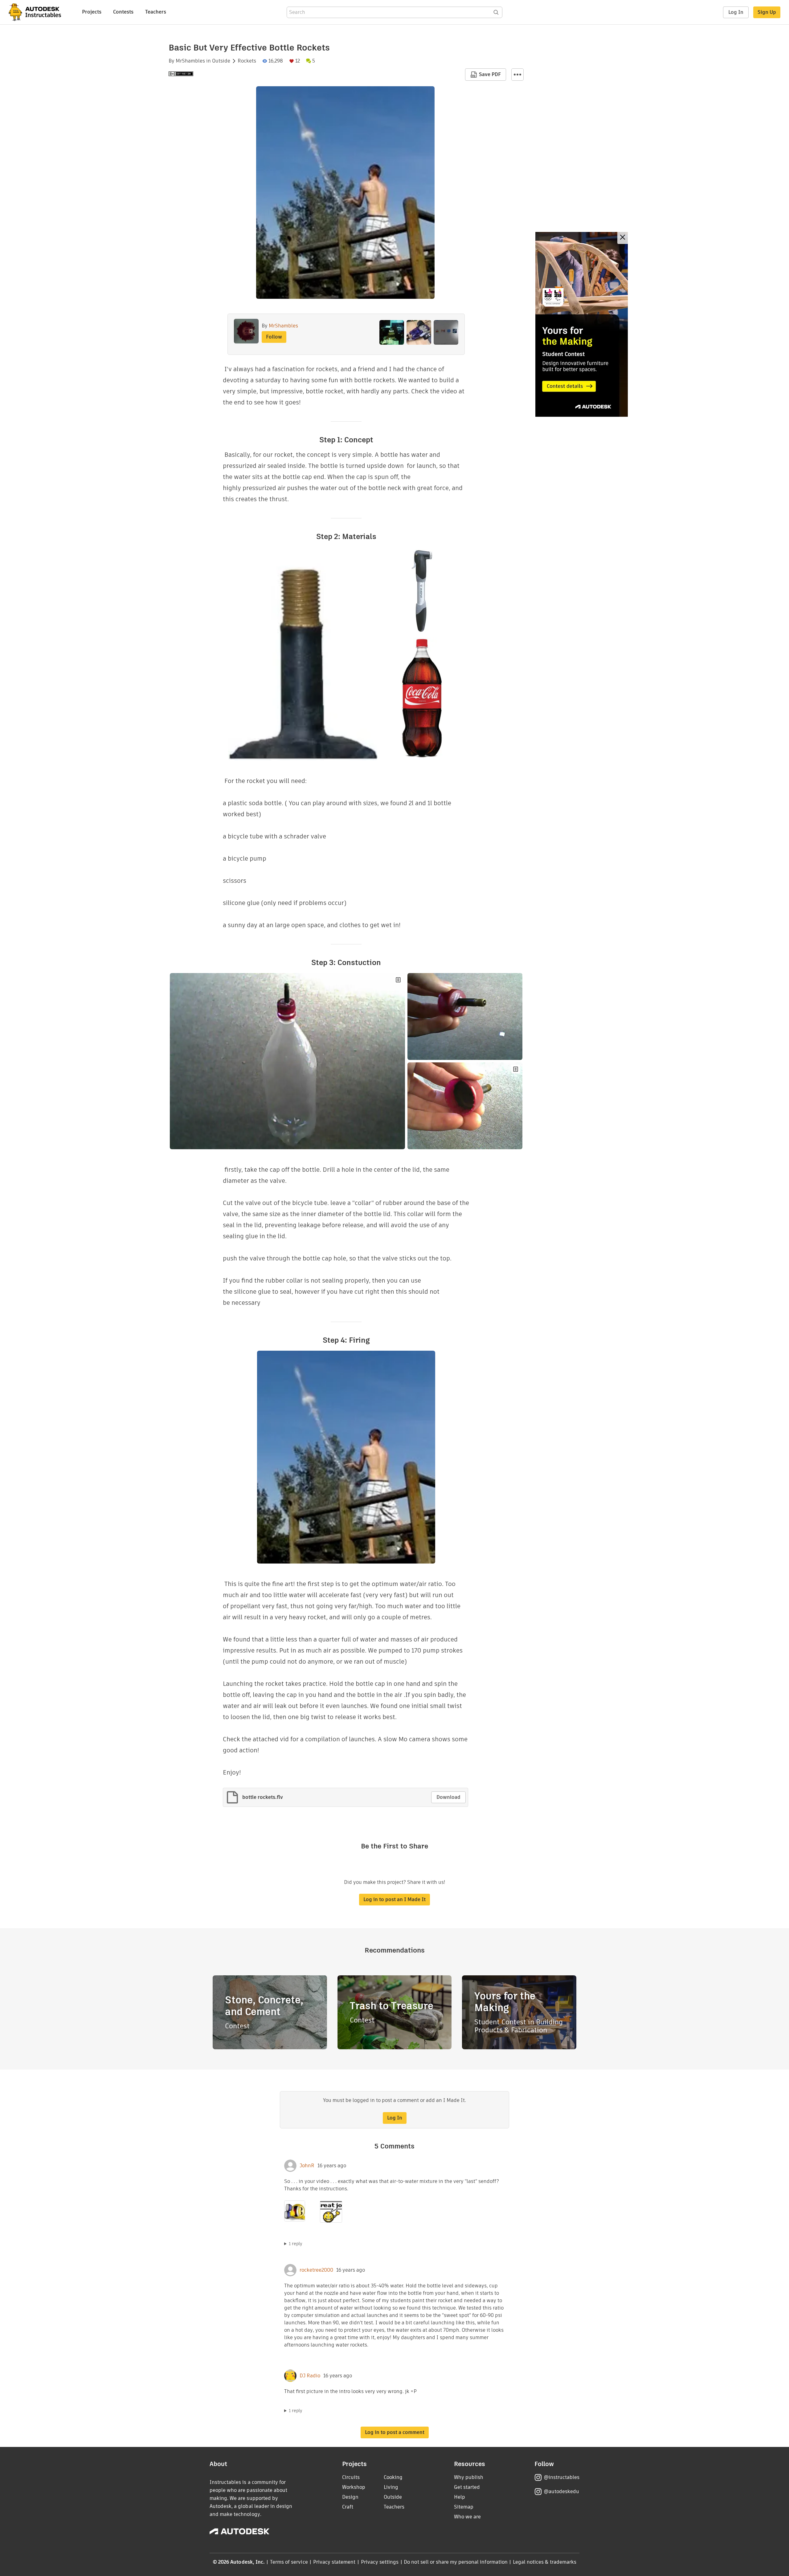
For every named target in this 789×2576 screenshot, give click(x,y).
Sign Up (767, 12)
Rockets (247, 61)
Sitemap (464, 2507)
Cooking (393, 2477)
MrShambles (190, 61)
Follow (274, 337)
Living (391, 2487)
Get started (467, 2487)
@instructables (562, 2477)
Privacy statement (334, 2562)
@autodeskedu (561, 2491)
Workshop (354, 2487)
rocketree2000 (316, 2270)
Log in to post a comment (395, 2432)
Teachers (156, 12)
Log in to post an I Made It (394, 1899)
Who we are (467, 2517)
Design (350, 2497)
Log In (736, 12)
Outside (221, 61)
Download (448, 1797)
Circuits (351, 2477)
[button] (517, 75)
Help (460, 2497)
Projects (92, 12)
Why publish (469, 2477)
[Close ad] (623, 238)
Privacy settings (380, 2562)
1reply (296, 2244)
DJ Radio (310, 2376)
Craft (348, 2507)
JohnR (307, 2166)
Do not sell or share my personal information (456, 2562)
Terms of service (289, 2562)
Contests (123, 12)
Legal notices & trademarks (545, 2562)
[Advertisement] (582, 324)
